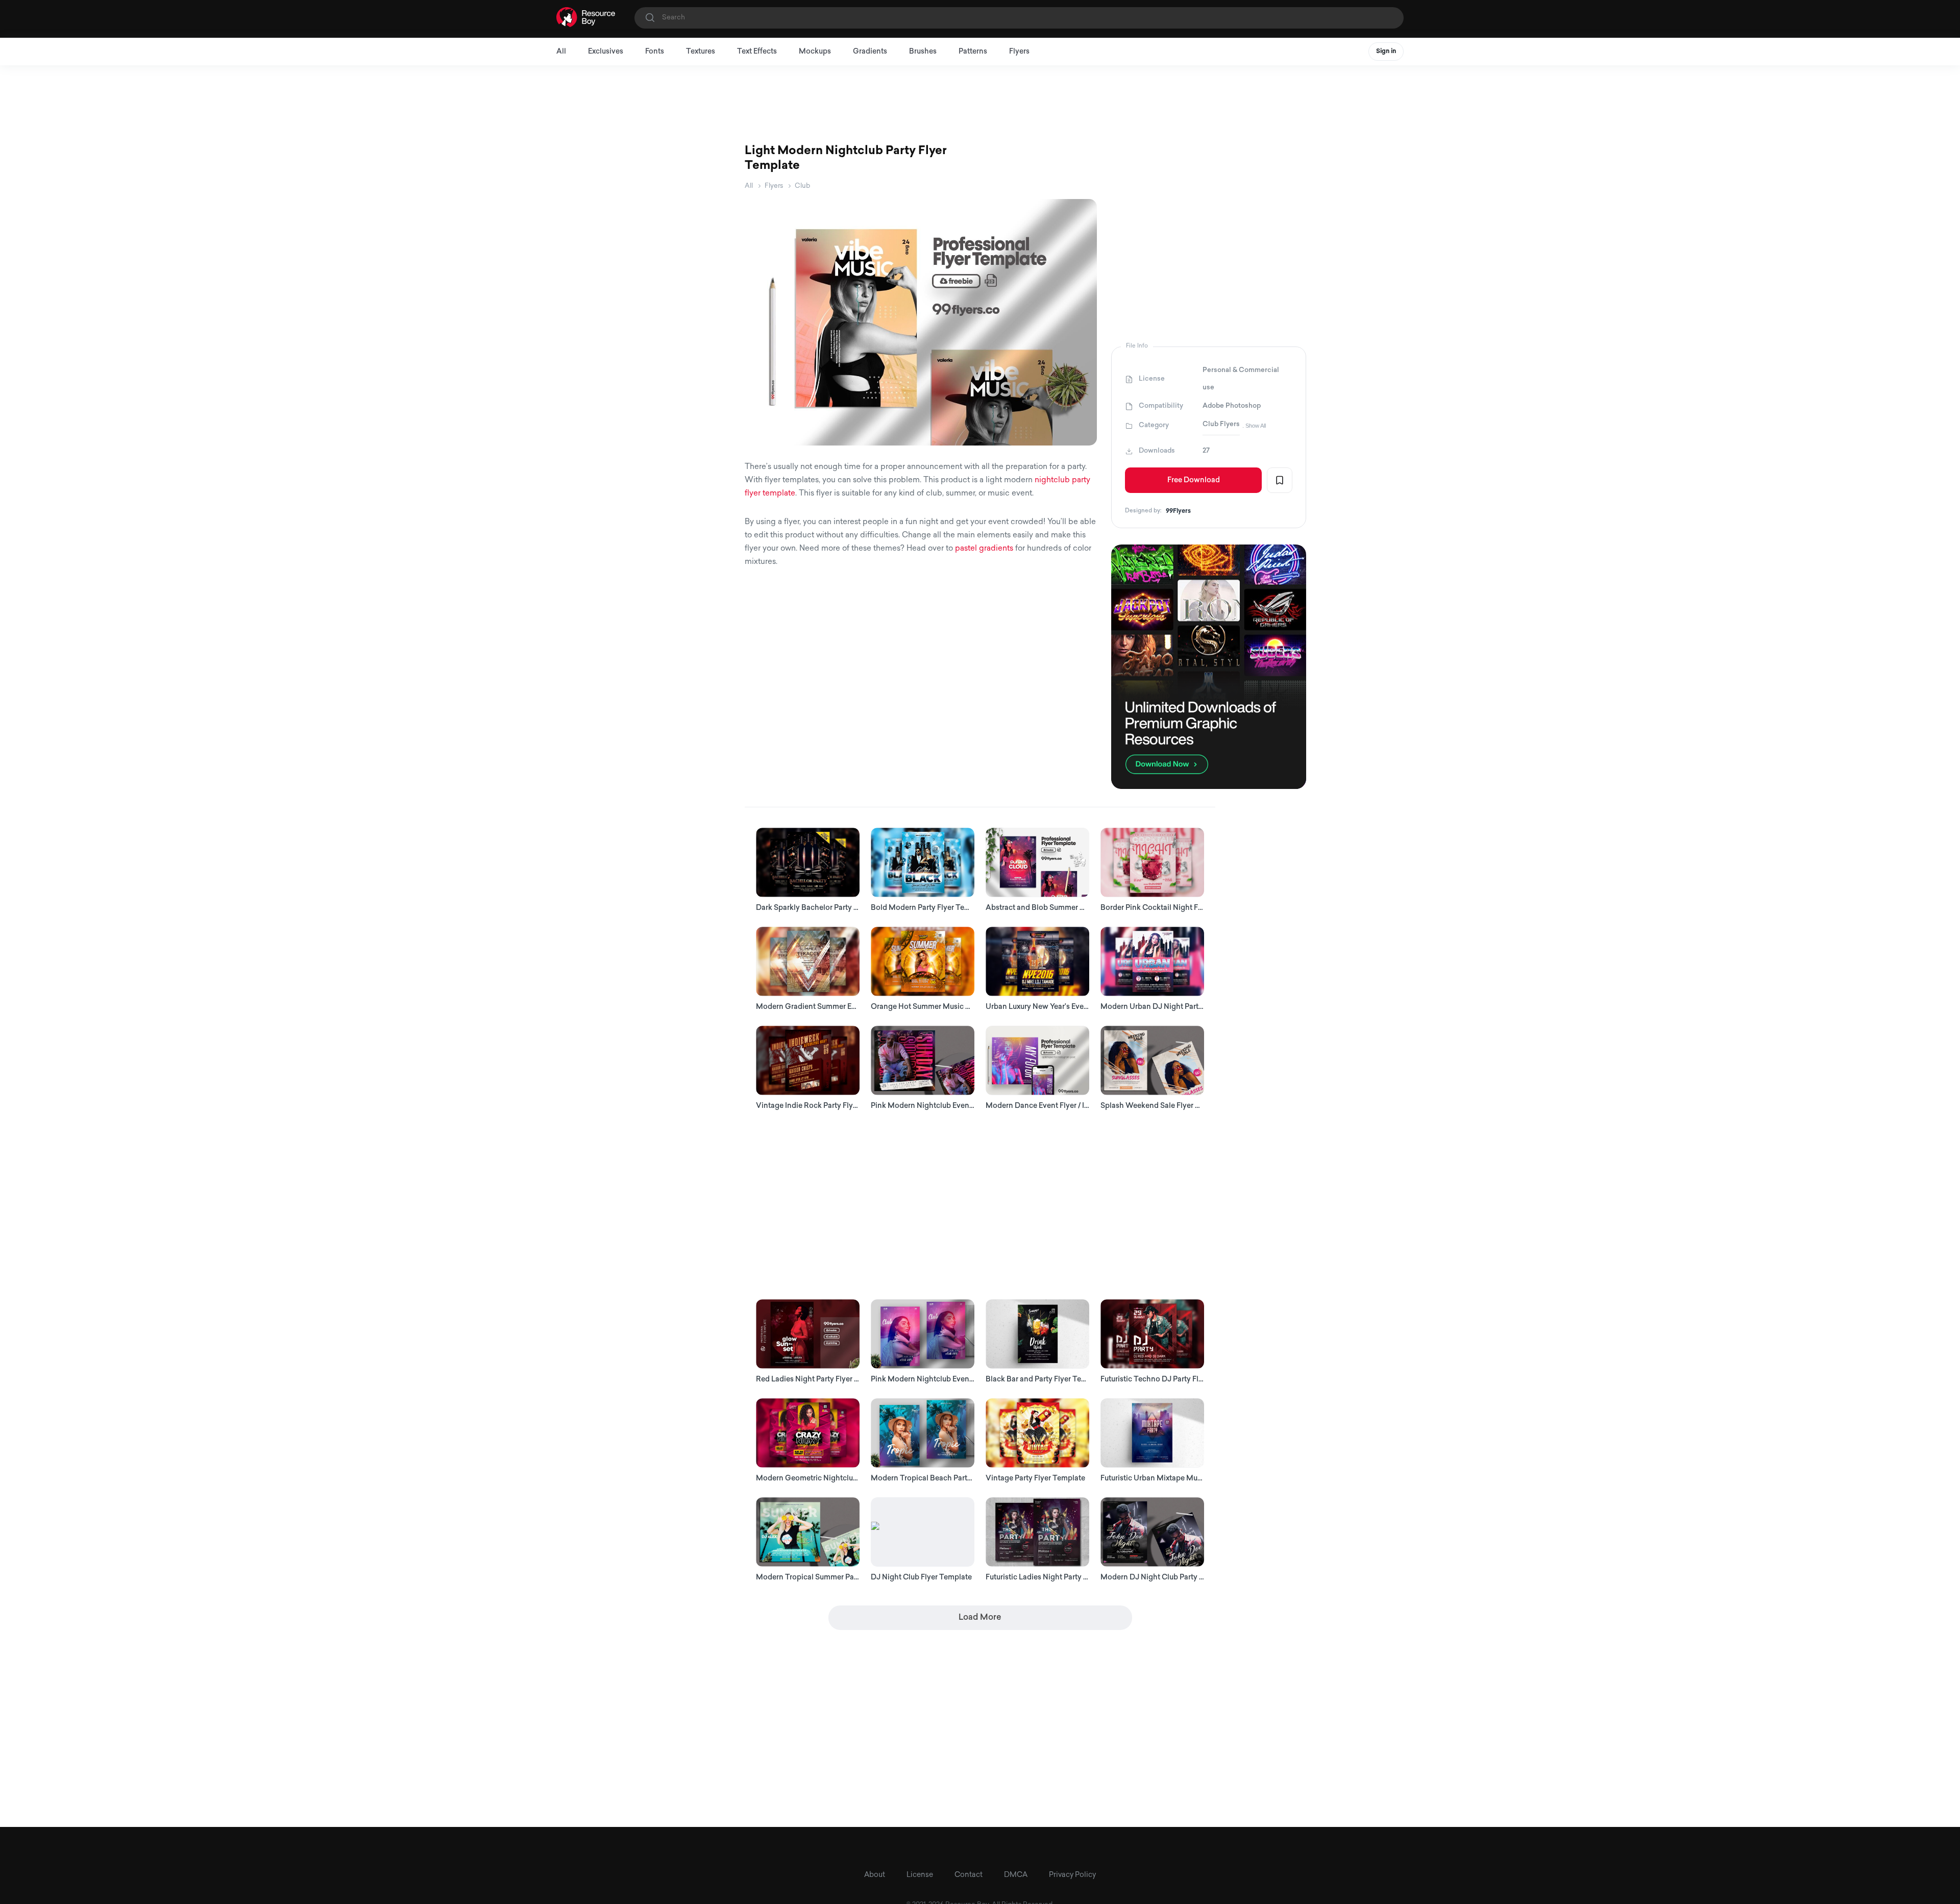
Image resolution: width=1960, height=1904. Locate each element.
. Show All (1254, 426)
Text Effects (757, 52)
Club (802, 186)
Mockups (815, 52)
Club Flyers (1221, 424)
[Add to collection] (1280, 480)
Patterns (973, 52)
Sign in (1386, 52)
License (920, 1875)
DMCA (1016, 1875)
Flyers (1019, 52)
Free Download (1194, 480)
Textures (701, 52)
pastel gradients (984, 549)
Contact (969, 1875)
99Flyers (1178, 511)
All (561, 52)
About (875, 1875)
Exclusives (606, 52)
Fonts (655, 52)
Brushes (923, 52)
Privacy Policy (1072, 1875)
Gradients (870, 52)
